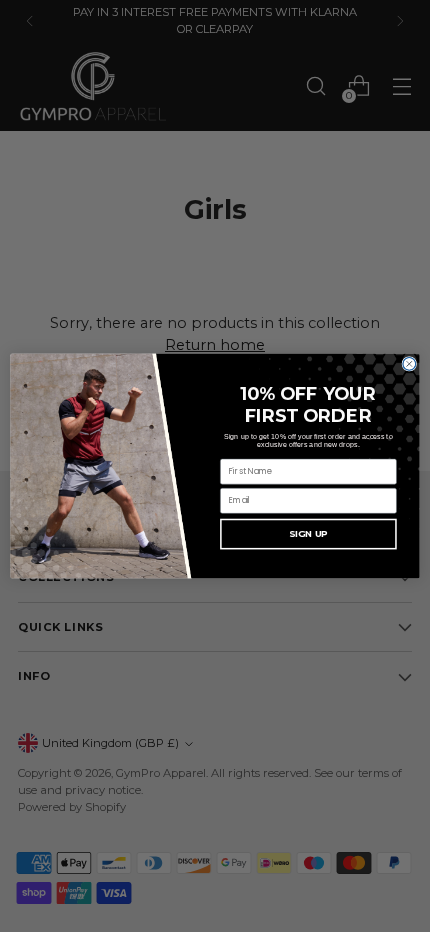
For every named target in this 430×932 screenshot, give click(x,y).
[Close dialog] (409, 363)
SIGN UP (308, 533)
